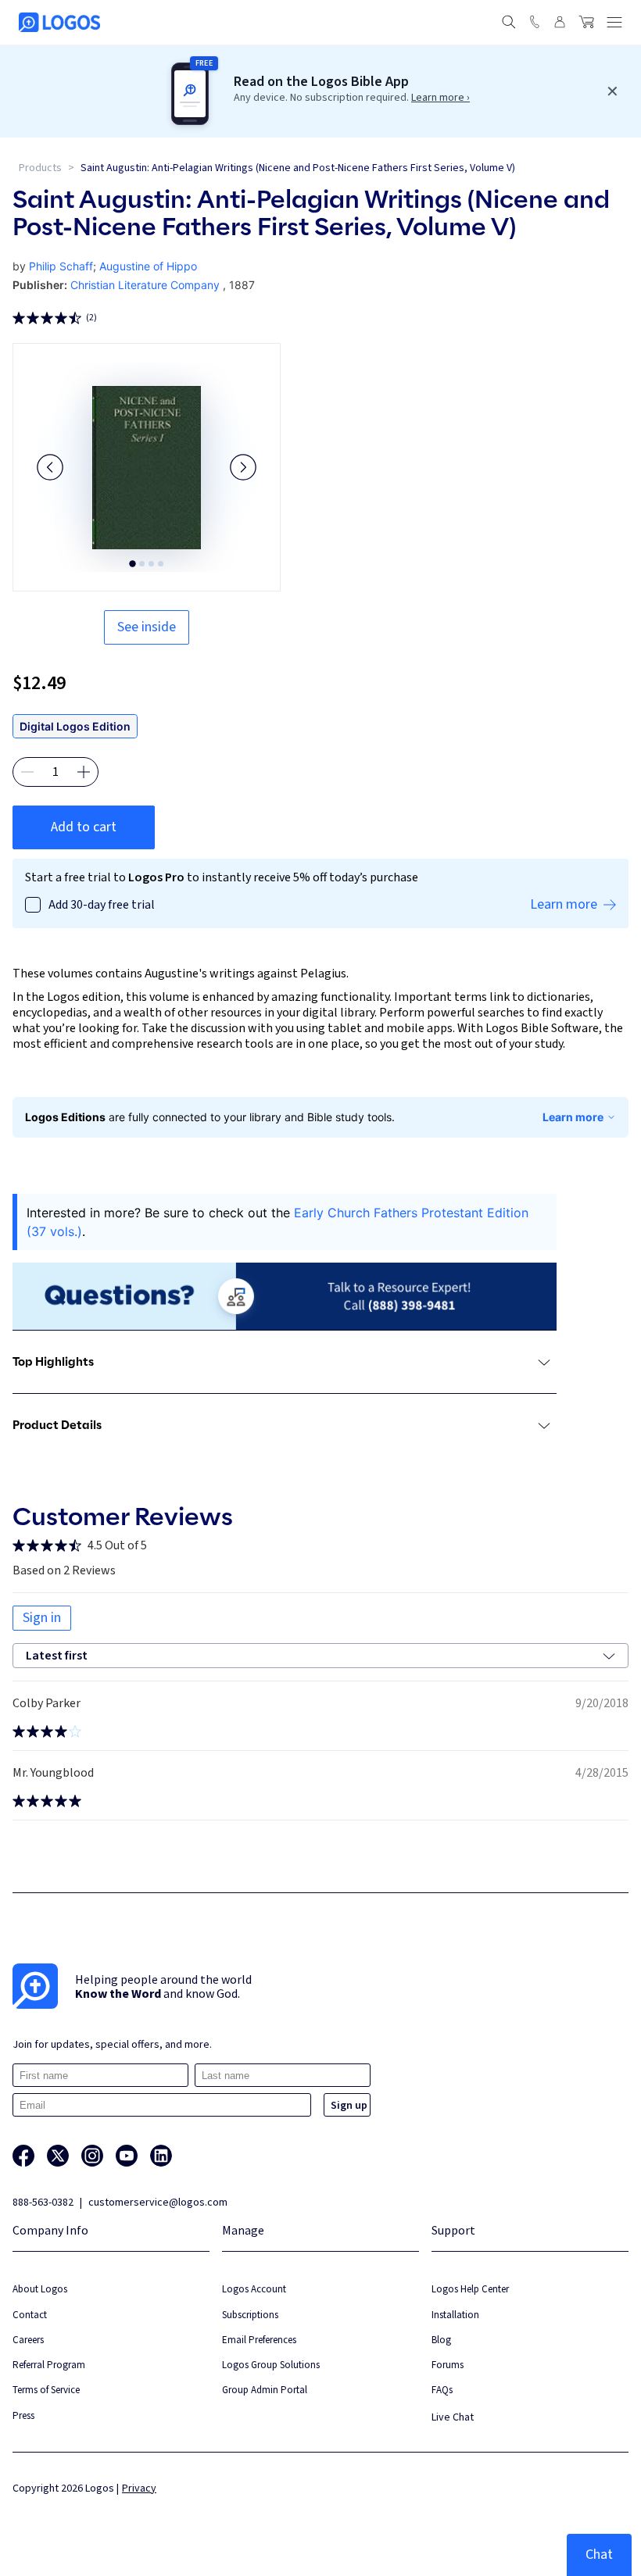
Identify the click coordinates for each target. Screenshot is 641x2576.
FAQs (442, 2390)
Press (23, 2415)
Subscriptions (250, 2315)
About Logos (40, 2289)
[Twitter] (58, 2156)
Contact (30, 2315)
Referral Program (49, 2365)
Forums (448, 2365)
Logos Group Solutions (271, 2365)
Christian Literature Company (145, 285)
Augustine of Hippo (148, 266)
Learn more (573, 1117)
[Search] (509, 22)
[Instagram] (92, 2156)
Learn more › (440, 98)
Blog (441, 2340)
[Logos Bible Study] (59, 22)
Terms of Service (46, 2390)
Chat (599, 2555)
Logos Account (254, 2289)
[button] (50, 467)
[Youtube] (127, 2156)
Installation (455, 2315)
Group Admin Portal (265, 2390)
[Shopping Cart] (586, 22)
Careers (28, 2340)
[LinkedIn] (161, 2156)
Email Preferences (259, 2340)
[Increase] (84, 772)
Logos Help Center (470, 2289)
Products (40, 168)
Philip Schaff (61, 266)
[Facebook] (23, 2156)
